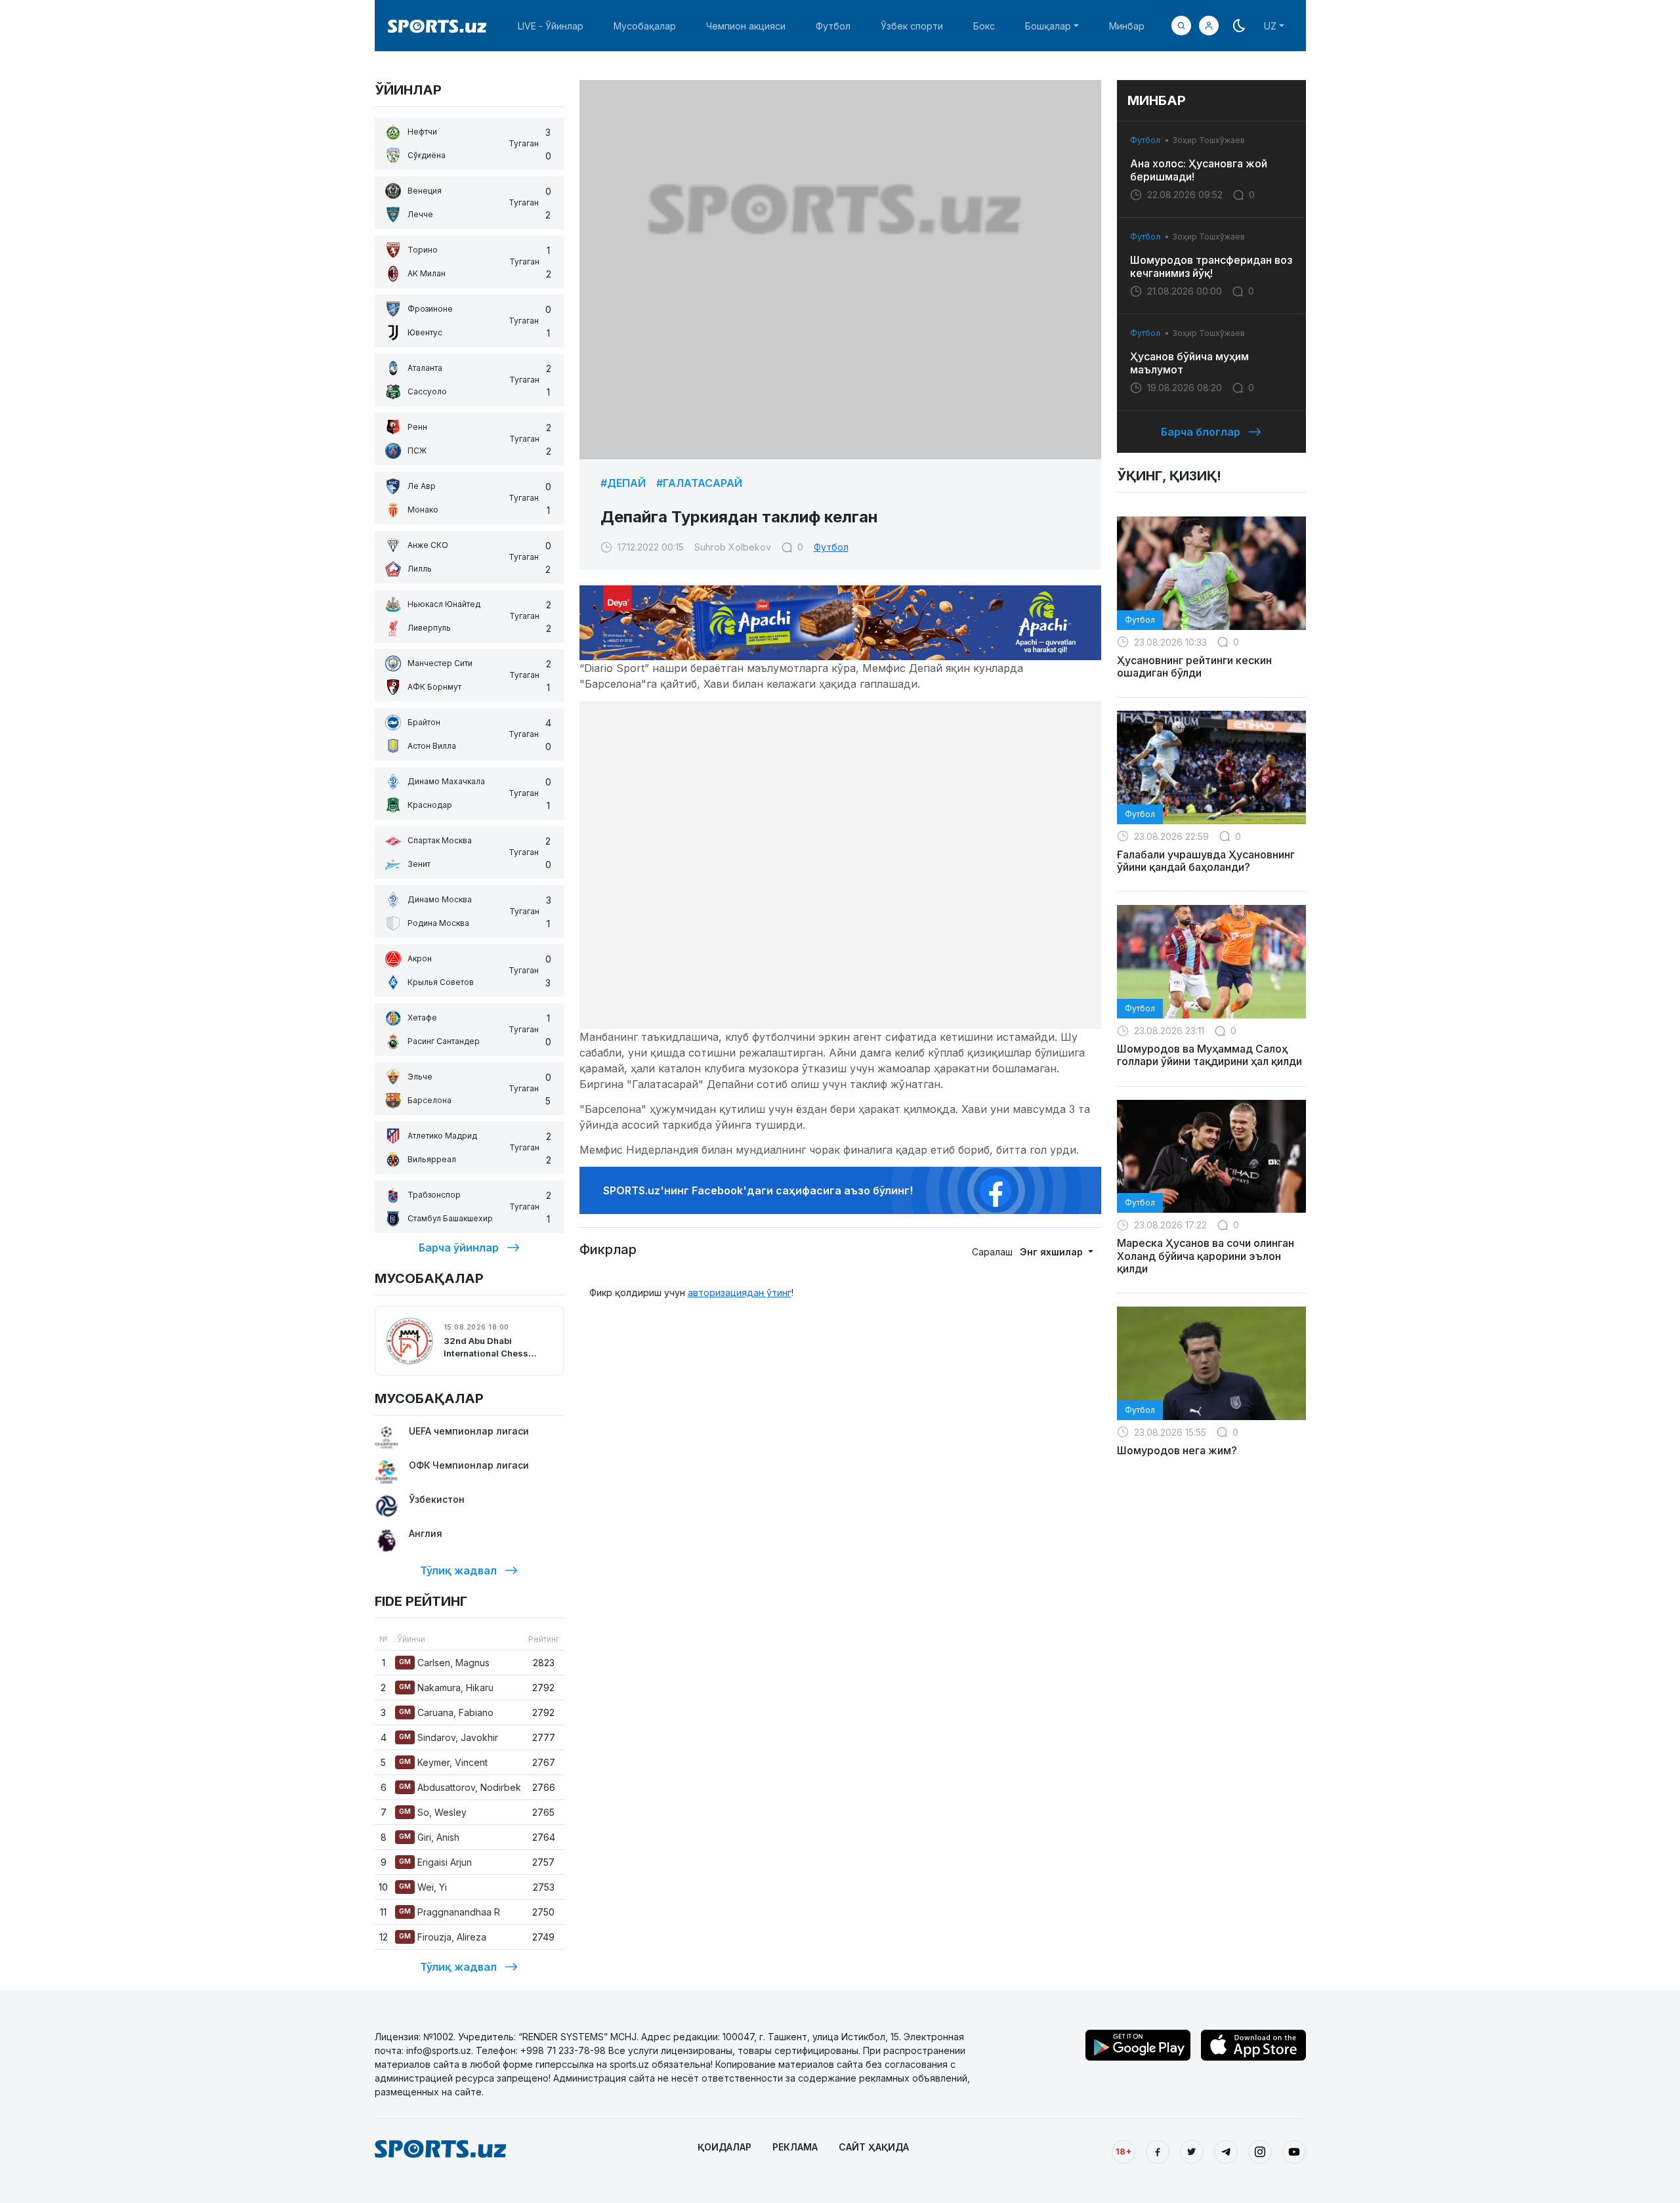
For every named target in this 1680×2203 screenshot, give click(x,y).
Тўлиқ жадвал (458, 1570)
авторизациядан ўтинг (740, 1292)
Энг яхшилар (1053, 1252)
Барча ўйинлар (459, 1248)
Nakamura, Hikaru (446, 1688)
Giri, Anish (429, 1837)
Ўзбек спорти (912, 26)
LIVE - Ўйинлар (551, 26)
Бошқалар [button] (1048, 26)
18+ (1123, 2151)
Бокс (984, 26)
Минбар (1127, 26)
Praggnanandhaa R (450, 1912)
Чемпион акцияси (746, 26)
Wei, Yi (423, 1887)
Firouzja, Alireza (443, 1937)
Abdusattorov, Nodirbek (460, 1787)
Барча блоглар (1201, 432)
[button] (1209, 26)
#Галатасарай (699, 483)
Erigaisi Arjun (435, 1862)
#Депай (623, 483)
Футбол (833, 26)
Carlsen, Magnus (444, 1663)
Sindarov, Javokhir (449, 1737)
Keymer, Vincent (443, 1762)
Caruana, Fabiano (446, 1712)
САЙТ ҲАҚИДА (874, 2147)
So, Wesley (433, 1812)
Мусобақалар (645, 26)
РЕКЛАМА (795, 2147)
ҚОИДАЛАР (724, 2147)
